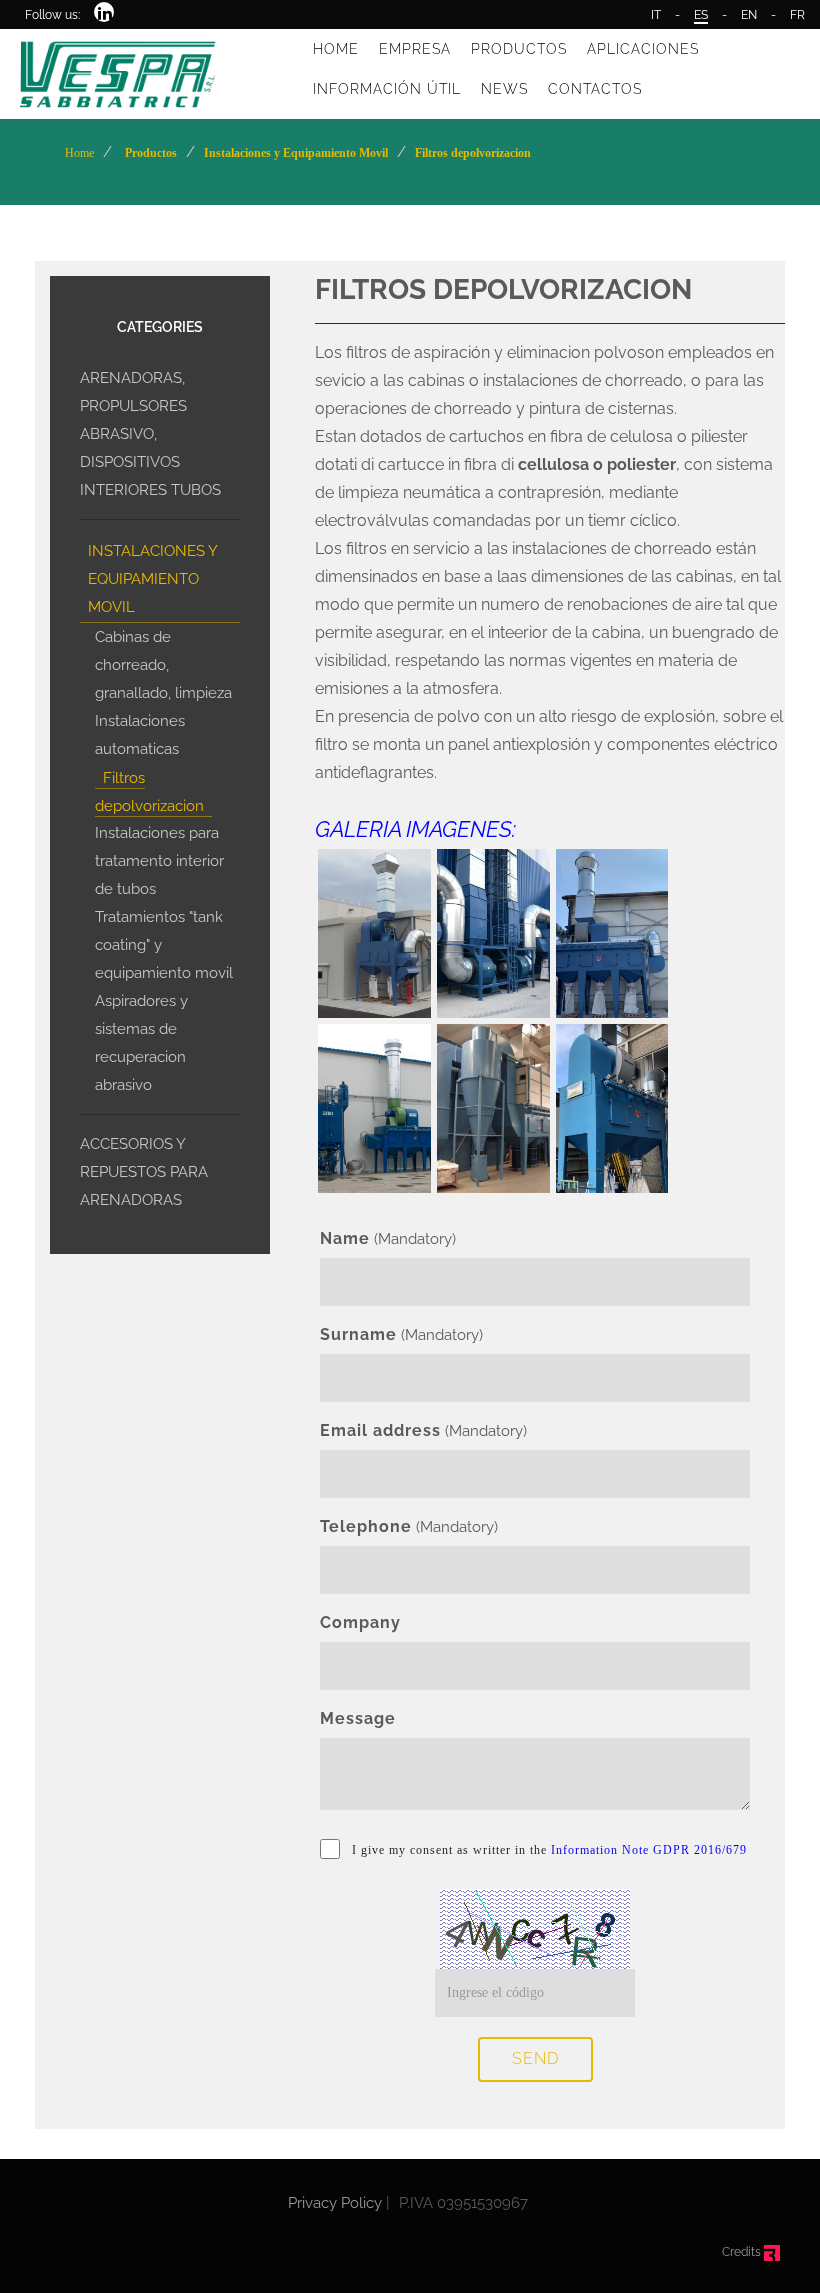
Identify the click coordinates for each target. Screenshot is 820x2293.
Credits (743, 2252)
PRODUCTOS (519, 49)
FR (797, 15)
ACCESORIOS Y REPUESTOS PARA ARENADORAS (144, 1172)
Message (358, 1718)
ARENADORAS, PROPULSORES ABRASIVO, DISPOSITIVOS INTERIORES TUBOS (150, 434)
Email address (380, 1430)
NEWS (504, 89)
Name (345, 1238)
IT (656, 15)
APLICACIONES (643, 49)
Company (360, 1622)
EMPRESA (415, 49)
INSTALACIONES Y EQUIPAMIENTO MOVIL (153, 579)
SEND (535, 2058)
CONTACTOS (595, 89)
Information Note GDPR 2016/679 (649, 1850)
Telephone (366, 1526)
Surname (358, 1334)
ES (701, 15)
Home (79, 153)
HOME (336, 49)
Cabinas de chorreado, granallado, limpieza (163, 665)
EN (749, 15)
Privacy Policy (335, 2203)
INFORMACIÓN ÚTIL (387, 89)
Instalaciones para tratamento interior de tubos (159, 861)
